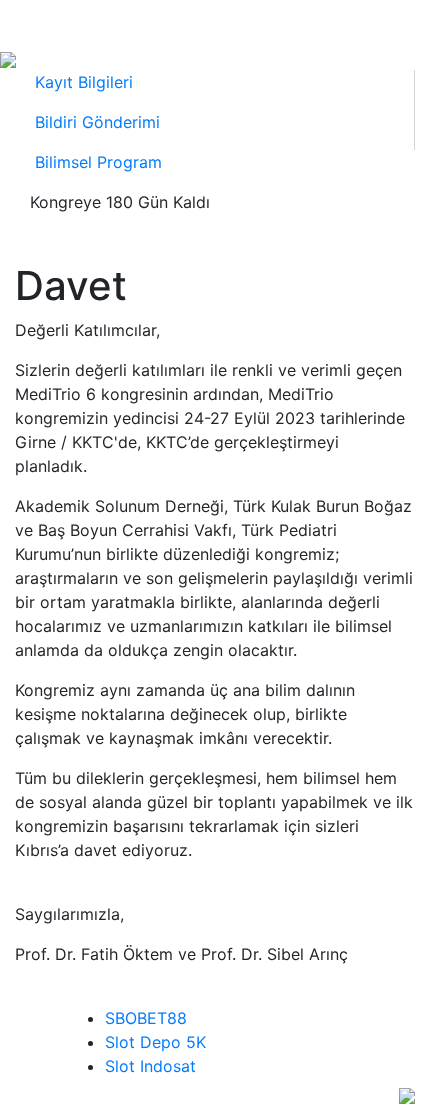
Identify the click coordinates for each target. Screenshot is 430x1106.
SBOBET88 (146, 1018)
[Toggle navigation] (38, 23)
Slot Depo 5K (155, 1042)
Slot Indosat (150, 1066)
